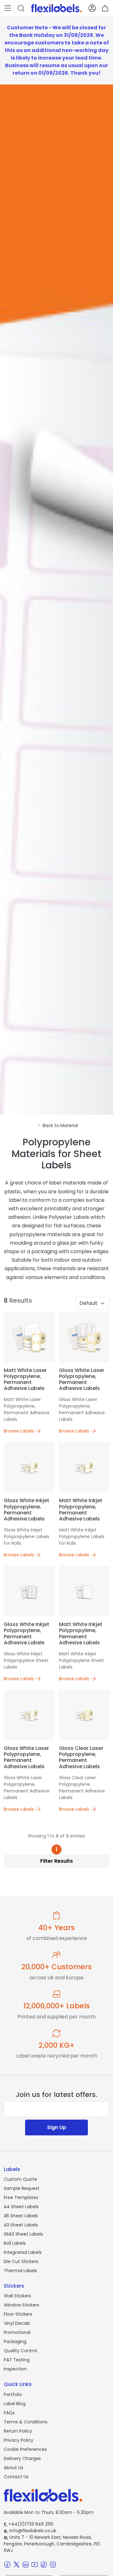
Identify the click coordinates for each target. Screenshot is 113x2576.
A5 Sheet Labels (21, 2216)
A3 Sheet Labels (21, 2225)
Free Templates (21, 2197)
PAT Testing (17, 2360)
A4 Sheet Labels (21, 2207)
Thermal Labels (20, 2271)
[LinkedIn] (26, 2564)
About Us (13, 2468)
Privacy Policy (19, 2440)
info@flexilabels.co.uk (30, 2531)
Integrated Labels (23, 2252)
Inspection (15, 2369)
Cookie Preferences (25, 2449)
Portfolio (13, 2394)
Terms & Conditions (26, 2422)
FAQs (9, 2413)
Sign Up (57, 2127)
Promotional (17, 2332)
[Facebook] (7, 2564)
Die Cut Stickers (21, 2261)
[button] (8, 8)
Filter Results (56, 1861)
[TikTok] (44, 2564)
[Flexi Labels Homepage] (56, 8)
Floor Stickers (18, 2314)
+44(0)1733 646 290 (29, 2524)
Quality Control (20, 2351)
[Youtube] (35, 2564)
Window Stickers (22, 2305)
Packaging (15, 2342)
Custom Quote (20, 2179)
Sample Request (22, 2188)
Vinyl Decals (17, 2323)
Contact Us (16, 2477)
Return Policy (18, 2431)
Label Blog (15, 2404)
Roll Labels (15, 2243)
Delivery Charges (22, 2458)
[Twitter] (16, 2564)
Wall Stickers (17, 2296)
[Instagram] (53, 2564)
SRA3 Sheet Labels (23, 2234)
